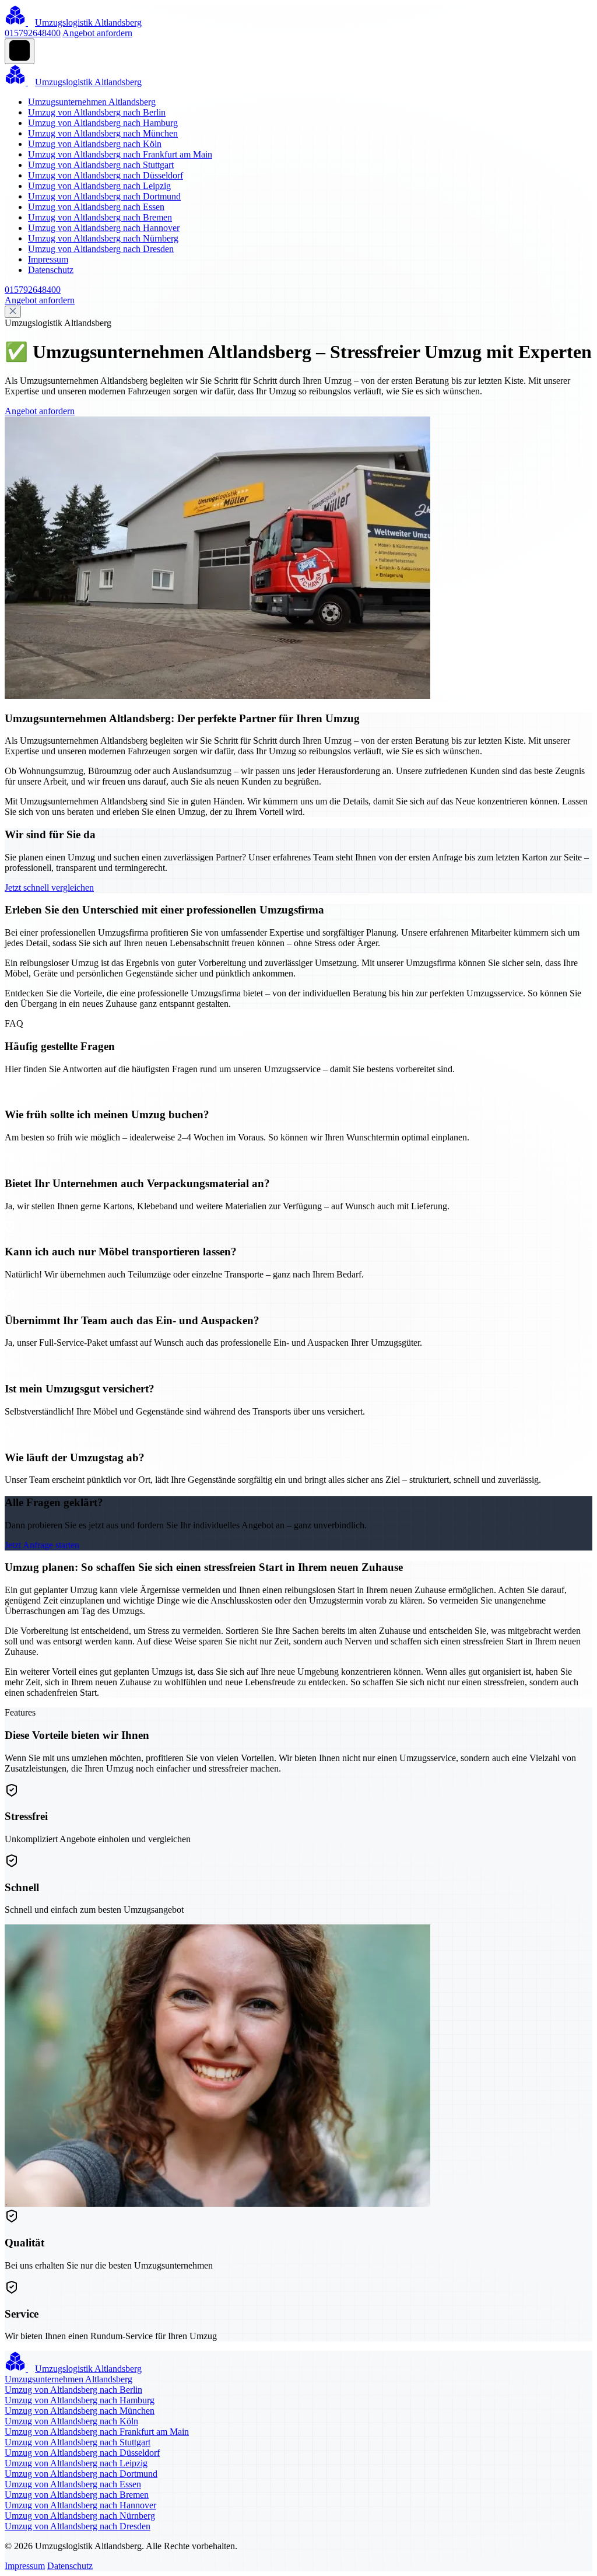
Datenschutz (51, 270)
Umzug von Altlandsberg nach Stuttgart (101, 165)
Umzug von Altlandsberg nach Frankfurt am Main (120, 154)
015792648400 (33, 33)
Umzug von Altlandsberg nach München (103, 133)
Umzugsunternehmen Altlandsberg (92, 102)
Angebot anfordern (97, 33)
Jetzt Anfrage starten (42, 1545)
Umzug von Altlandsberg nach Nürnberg (103, 238)
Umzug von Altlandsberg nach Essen (96, 207)
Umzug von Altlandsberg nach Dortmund (104, 196)
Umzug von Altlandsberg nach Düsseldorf (106, 175)
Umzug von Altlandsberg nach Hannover (104, 228)
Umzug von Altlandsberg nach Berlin (97, 112)
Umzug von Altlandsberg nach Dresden (101, 249)
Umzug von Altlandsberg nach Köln (95, 144)
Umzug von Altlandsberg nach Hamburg (103, 123)
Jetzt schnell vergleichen (49, 888)
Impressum (48, 259)
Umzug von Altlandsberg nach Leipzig (99, 186)
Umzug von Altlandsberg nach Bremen (100, 217)
